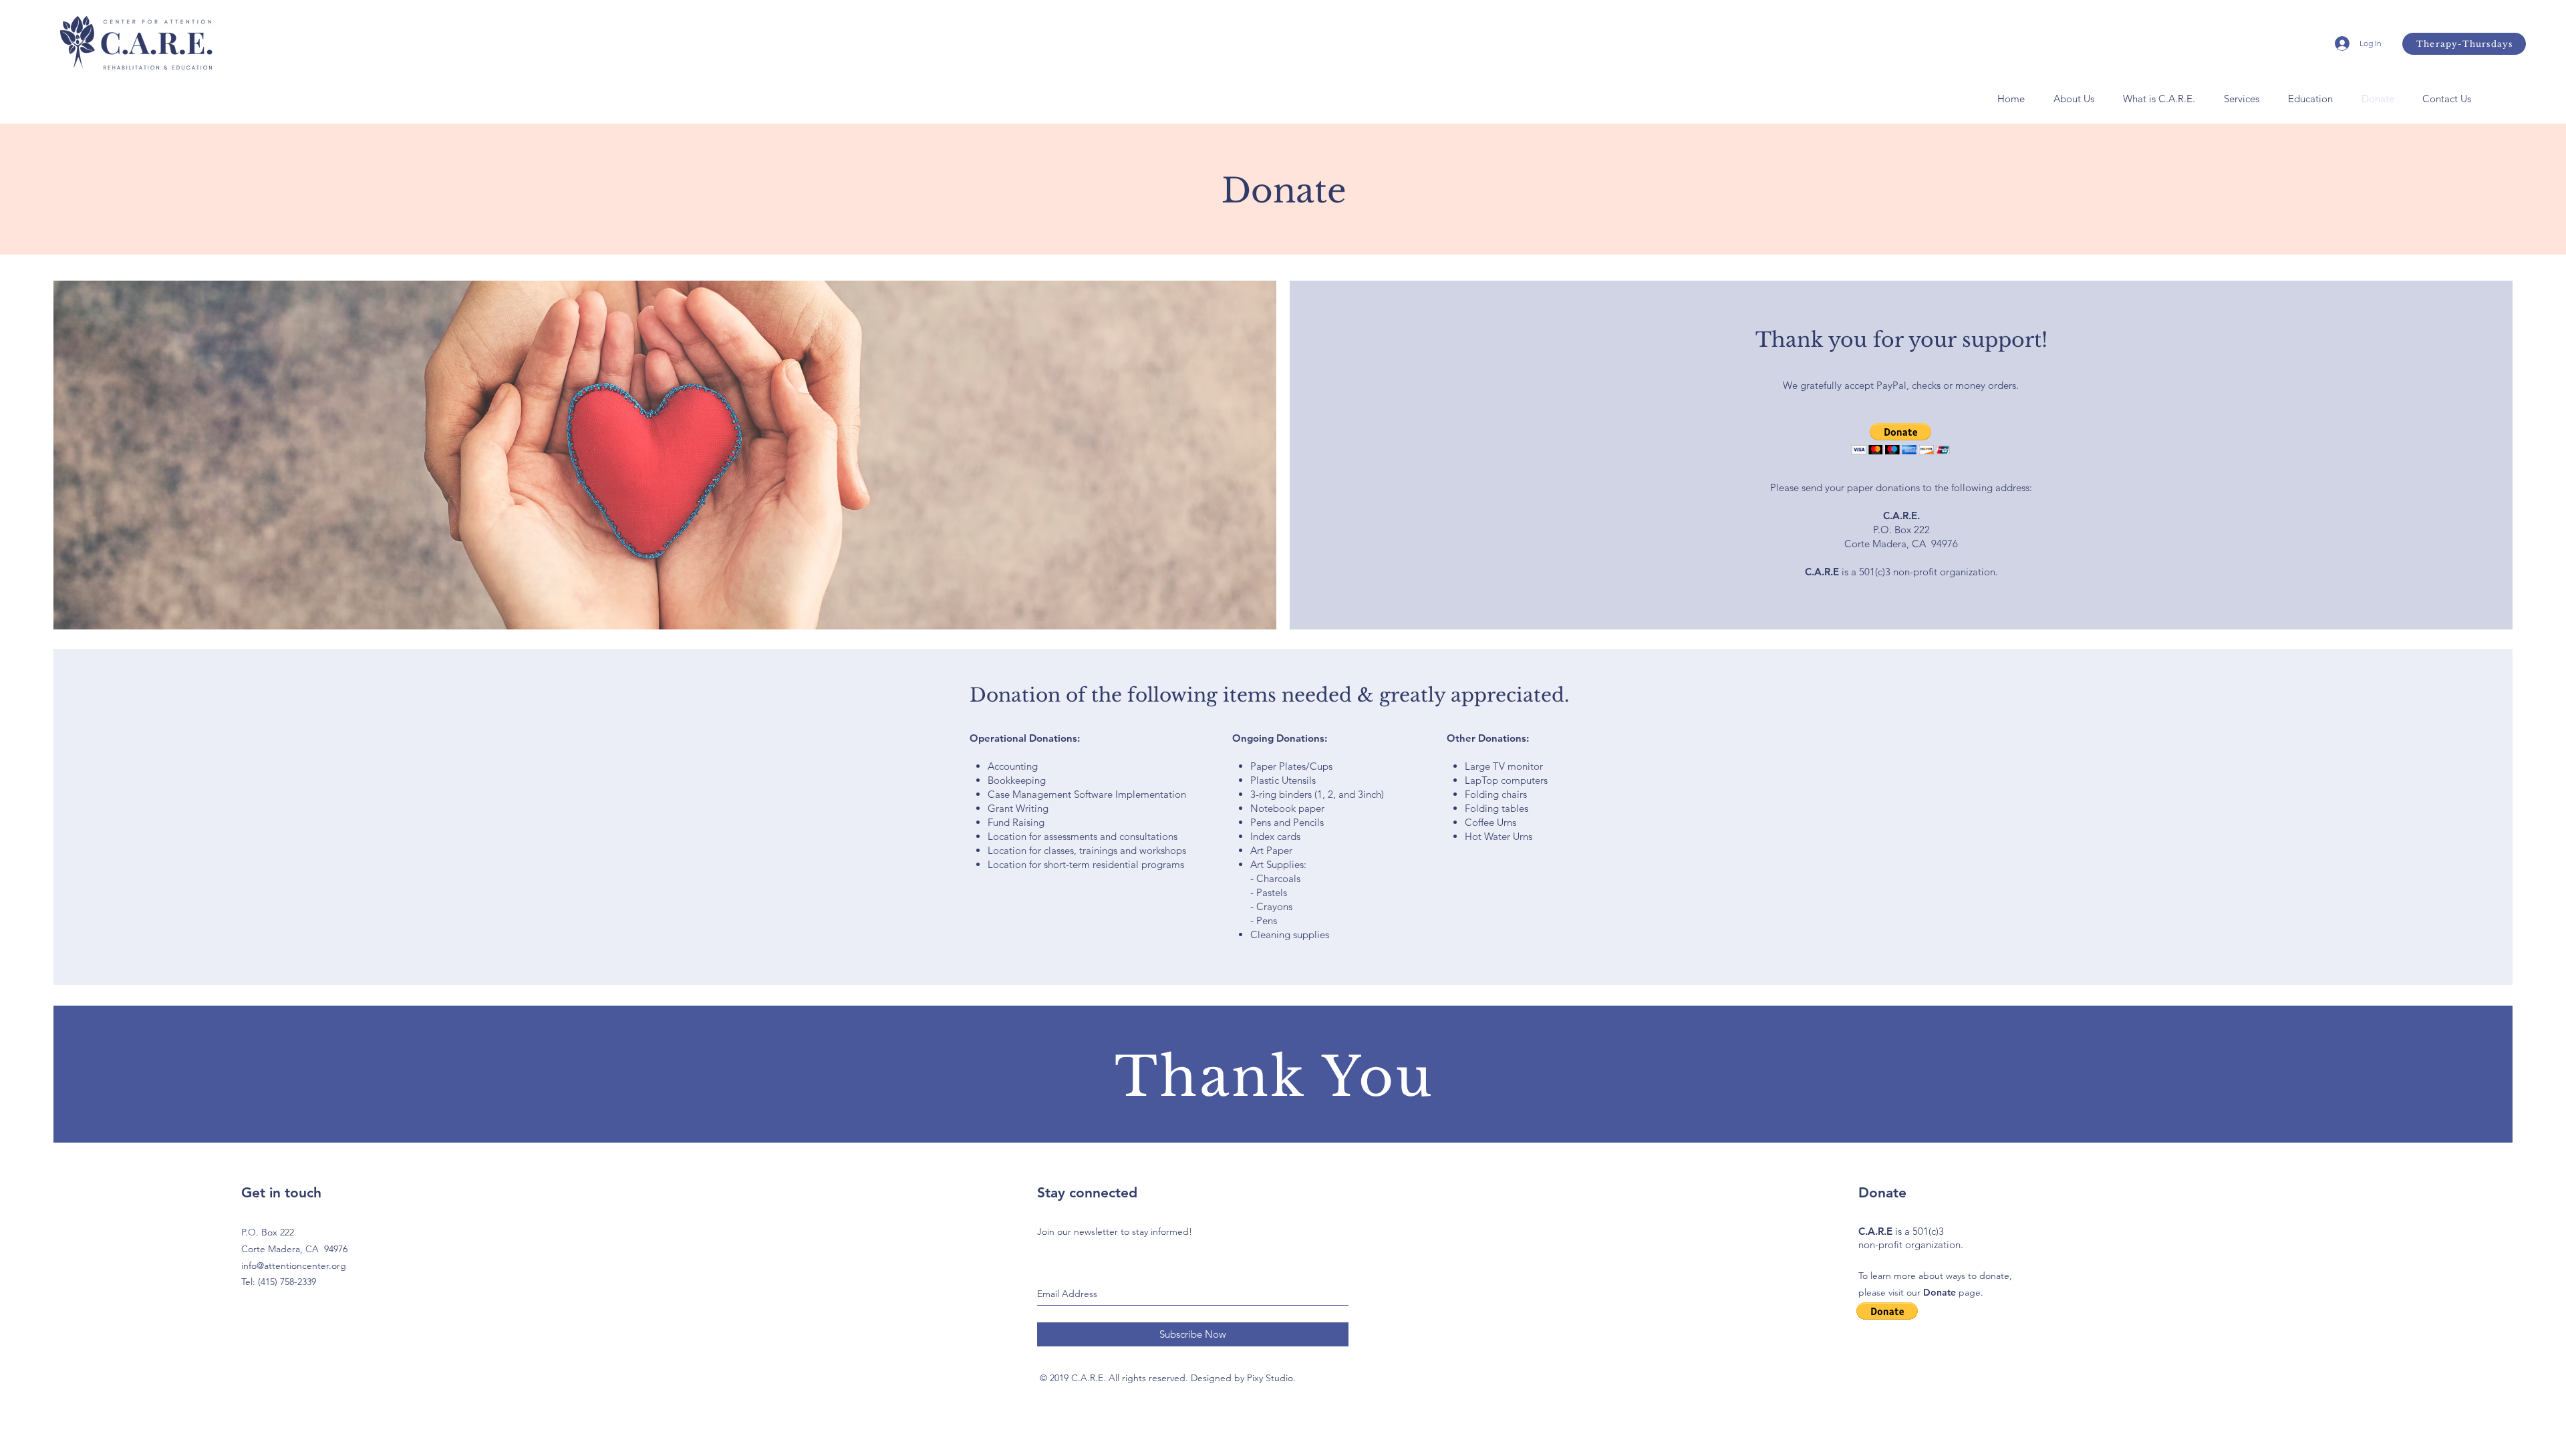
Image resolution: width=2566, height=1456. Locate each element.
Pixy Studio (1270, 1378)
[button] (2074, 99)
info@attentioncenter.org (294, 1266)
